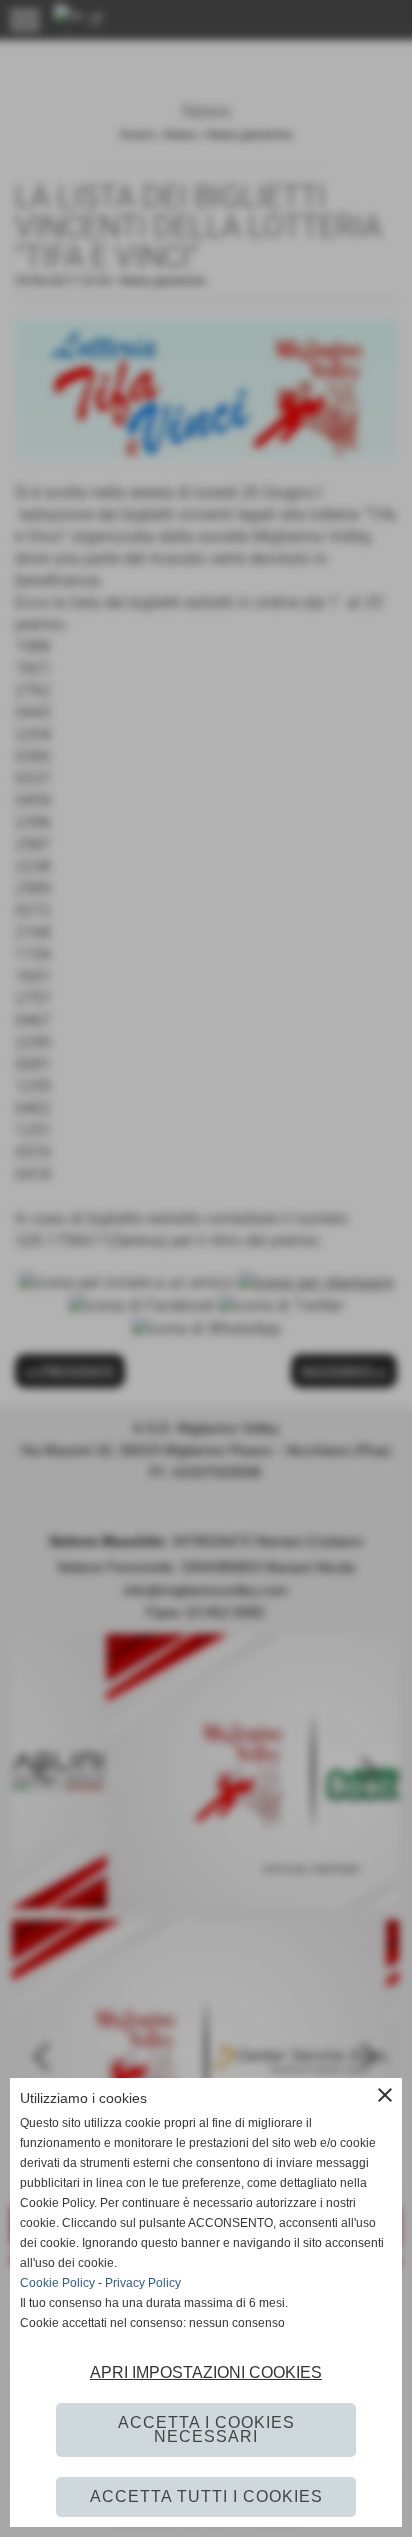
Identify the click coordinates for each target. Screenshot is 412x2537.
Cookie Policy (57, 2283)
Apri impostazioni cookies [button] (206, 2372)
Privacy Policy (143, 2283)
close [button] (385, 2095)
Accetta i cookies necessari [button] (206, 2429)
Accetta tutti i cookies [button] (206, 2496)
